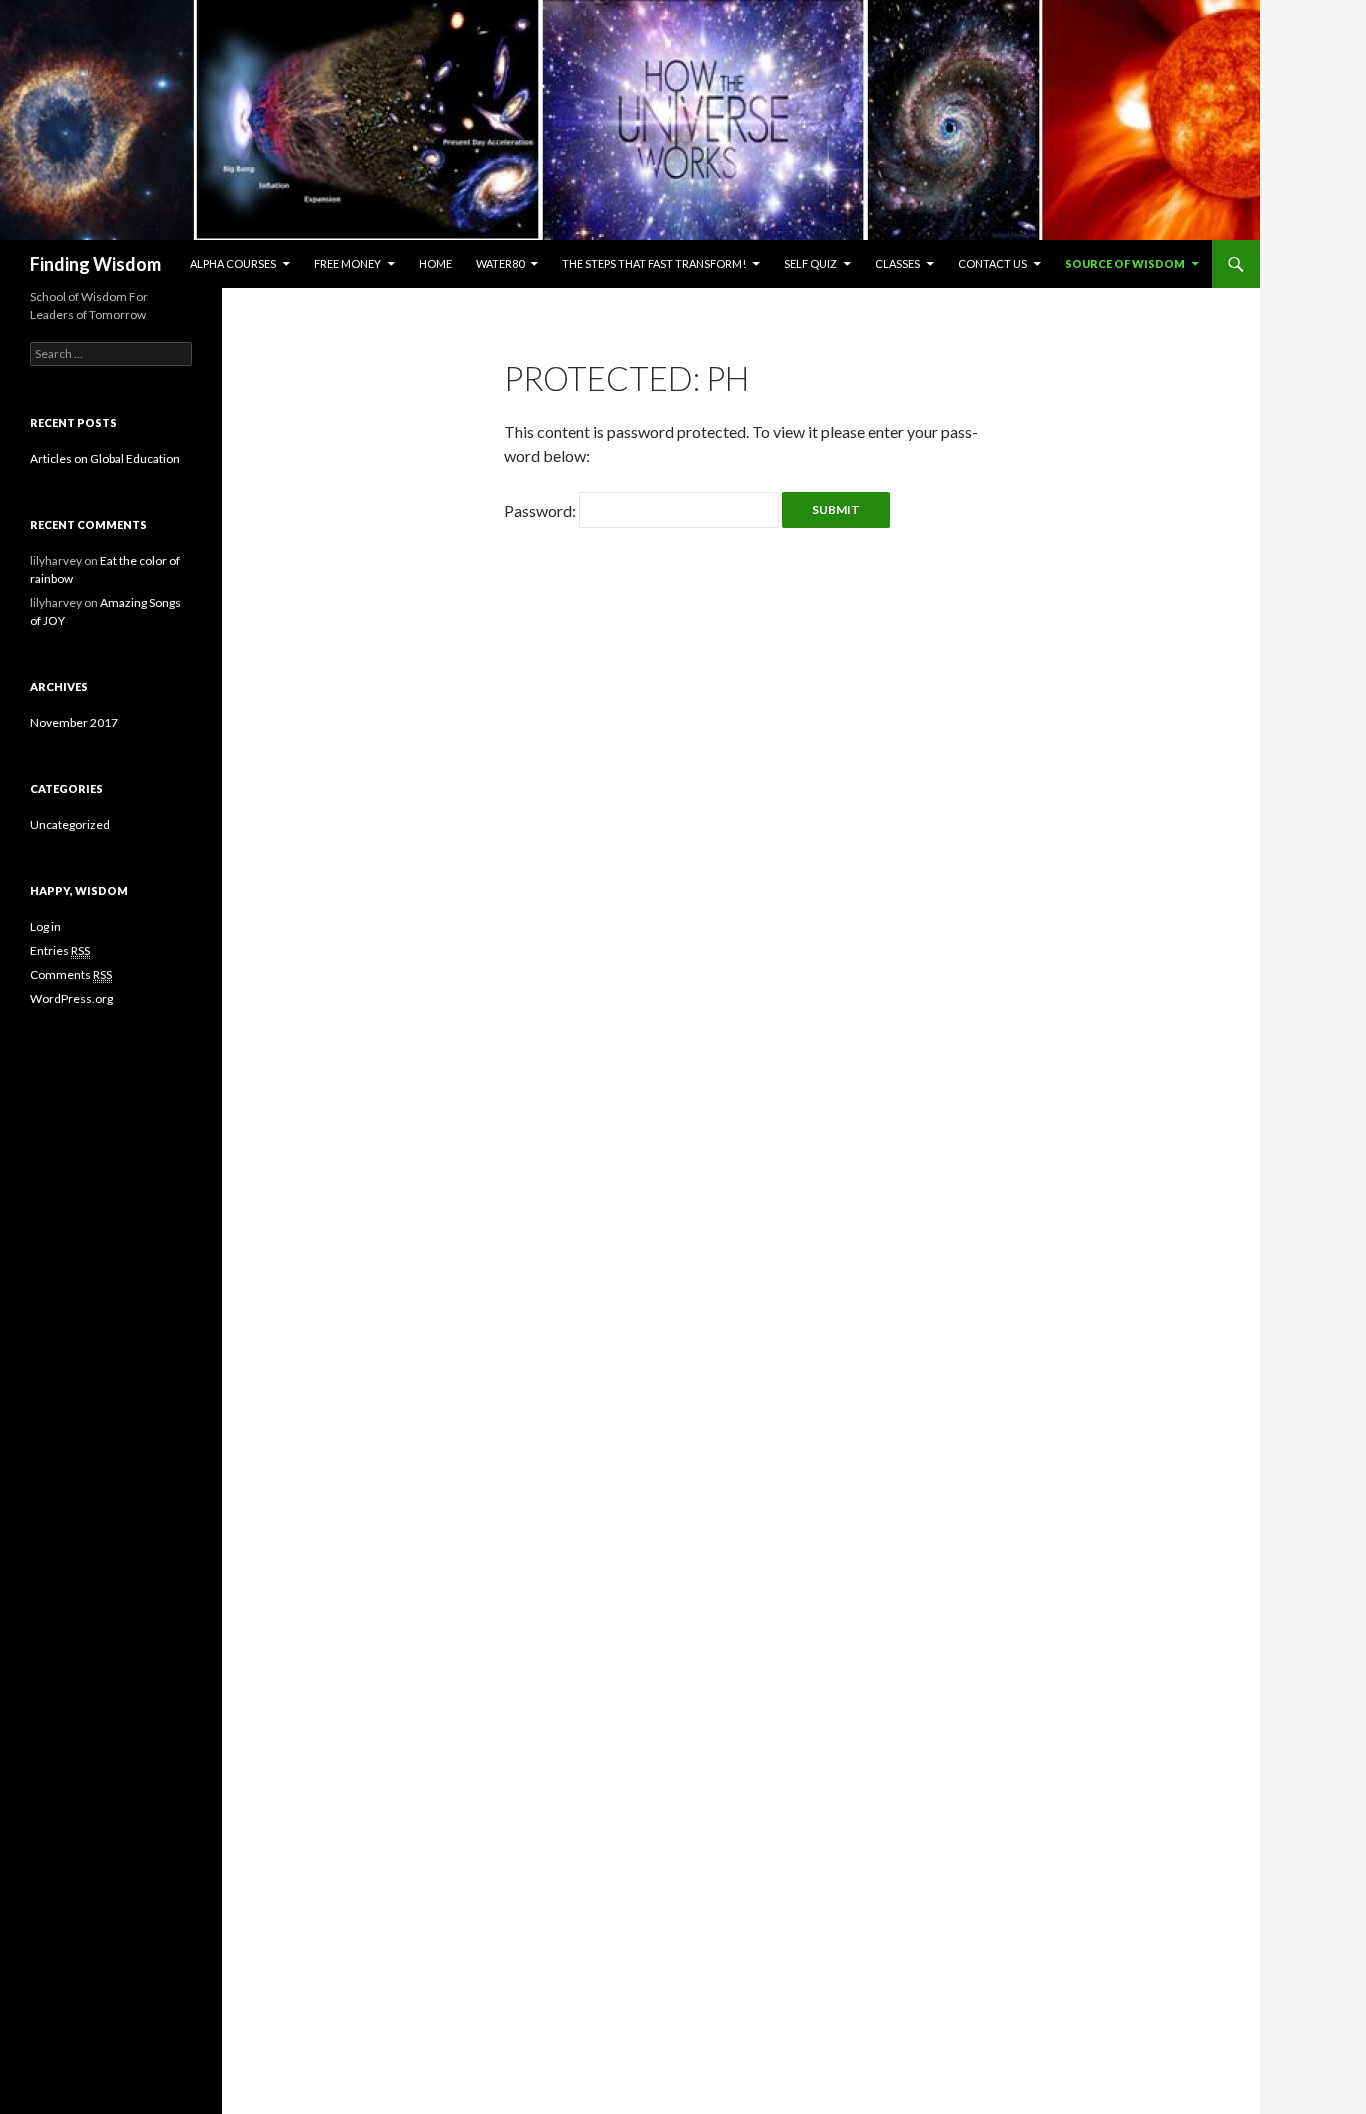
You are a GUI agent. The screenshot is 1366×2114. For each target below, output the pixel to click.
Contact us (992, 263)
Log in (45, 926)
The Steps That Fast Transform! (654, 263)
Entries (60, 950)
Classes (897, 263)
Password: (541, 510)
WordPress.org (71, 998)
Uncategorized (70, 824)
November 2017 (74, 722)
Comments (71, 974)
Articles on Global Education (105, 458)
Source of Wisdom (1125, 263)
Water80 (500, 263)
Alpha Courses (233, 263)
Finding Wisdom (95, 264)
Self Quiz (810, 263)
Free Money (347, 263)
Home (435, 263)
